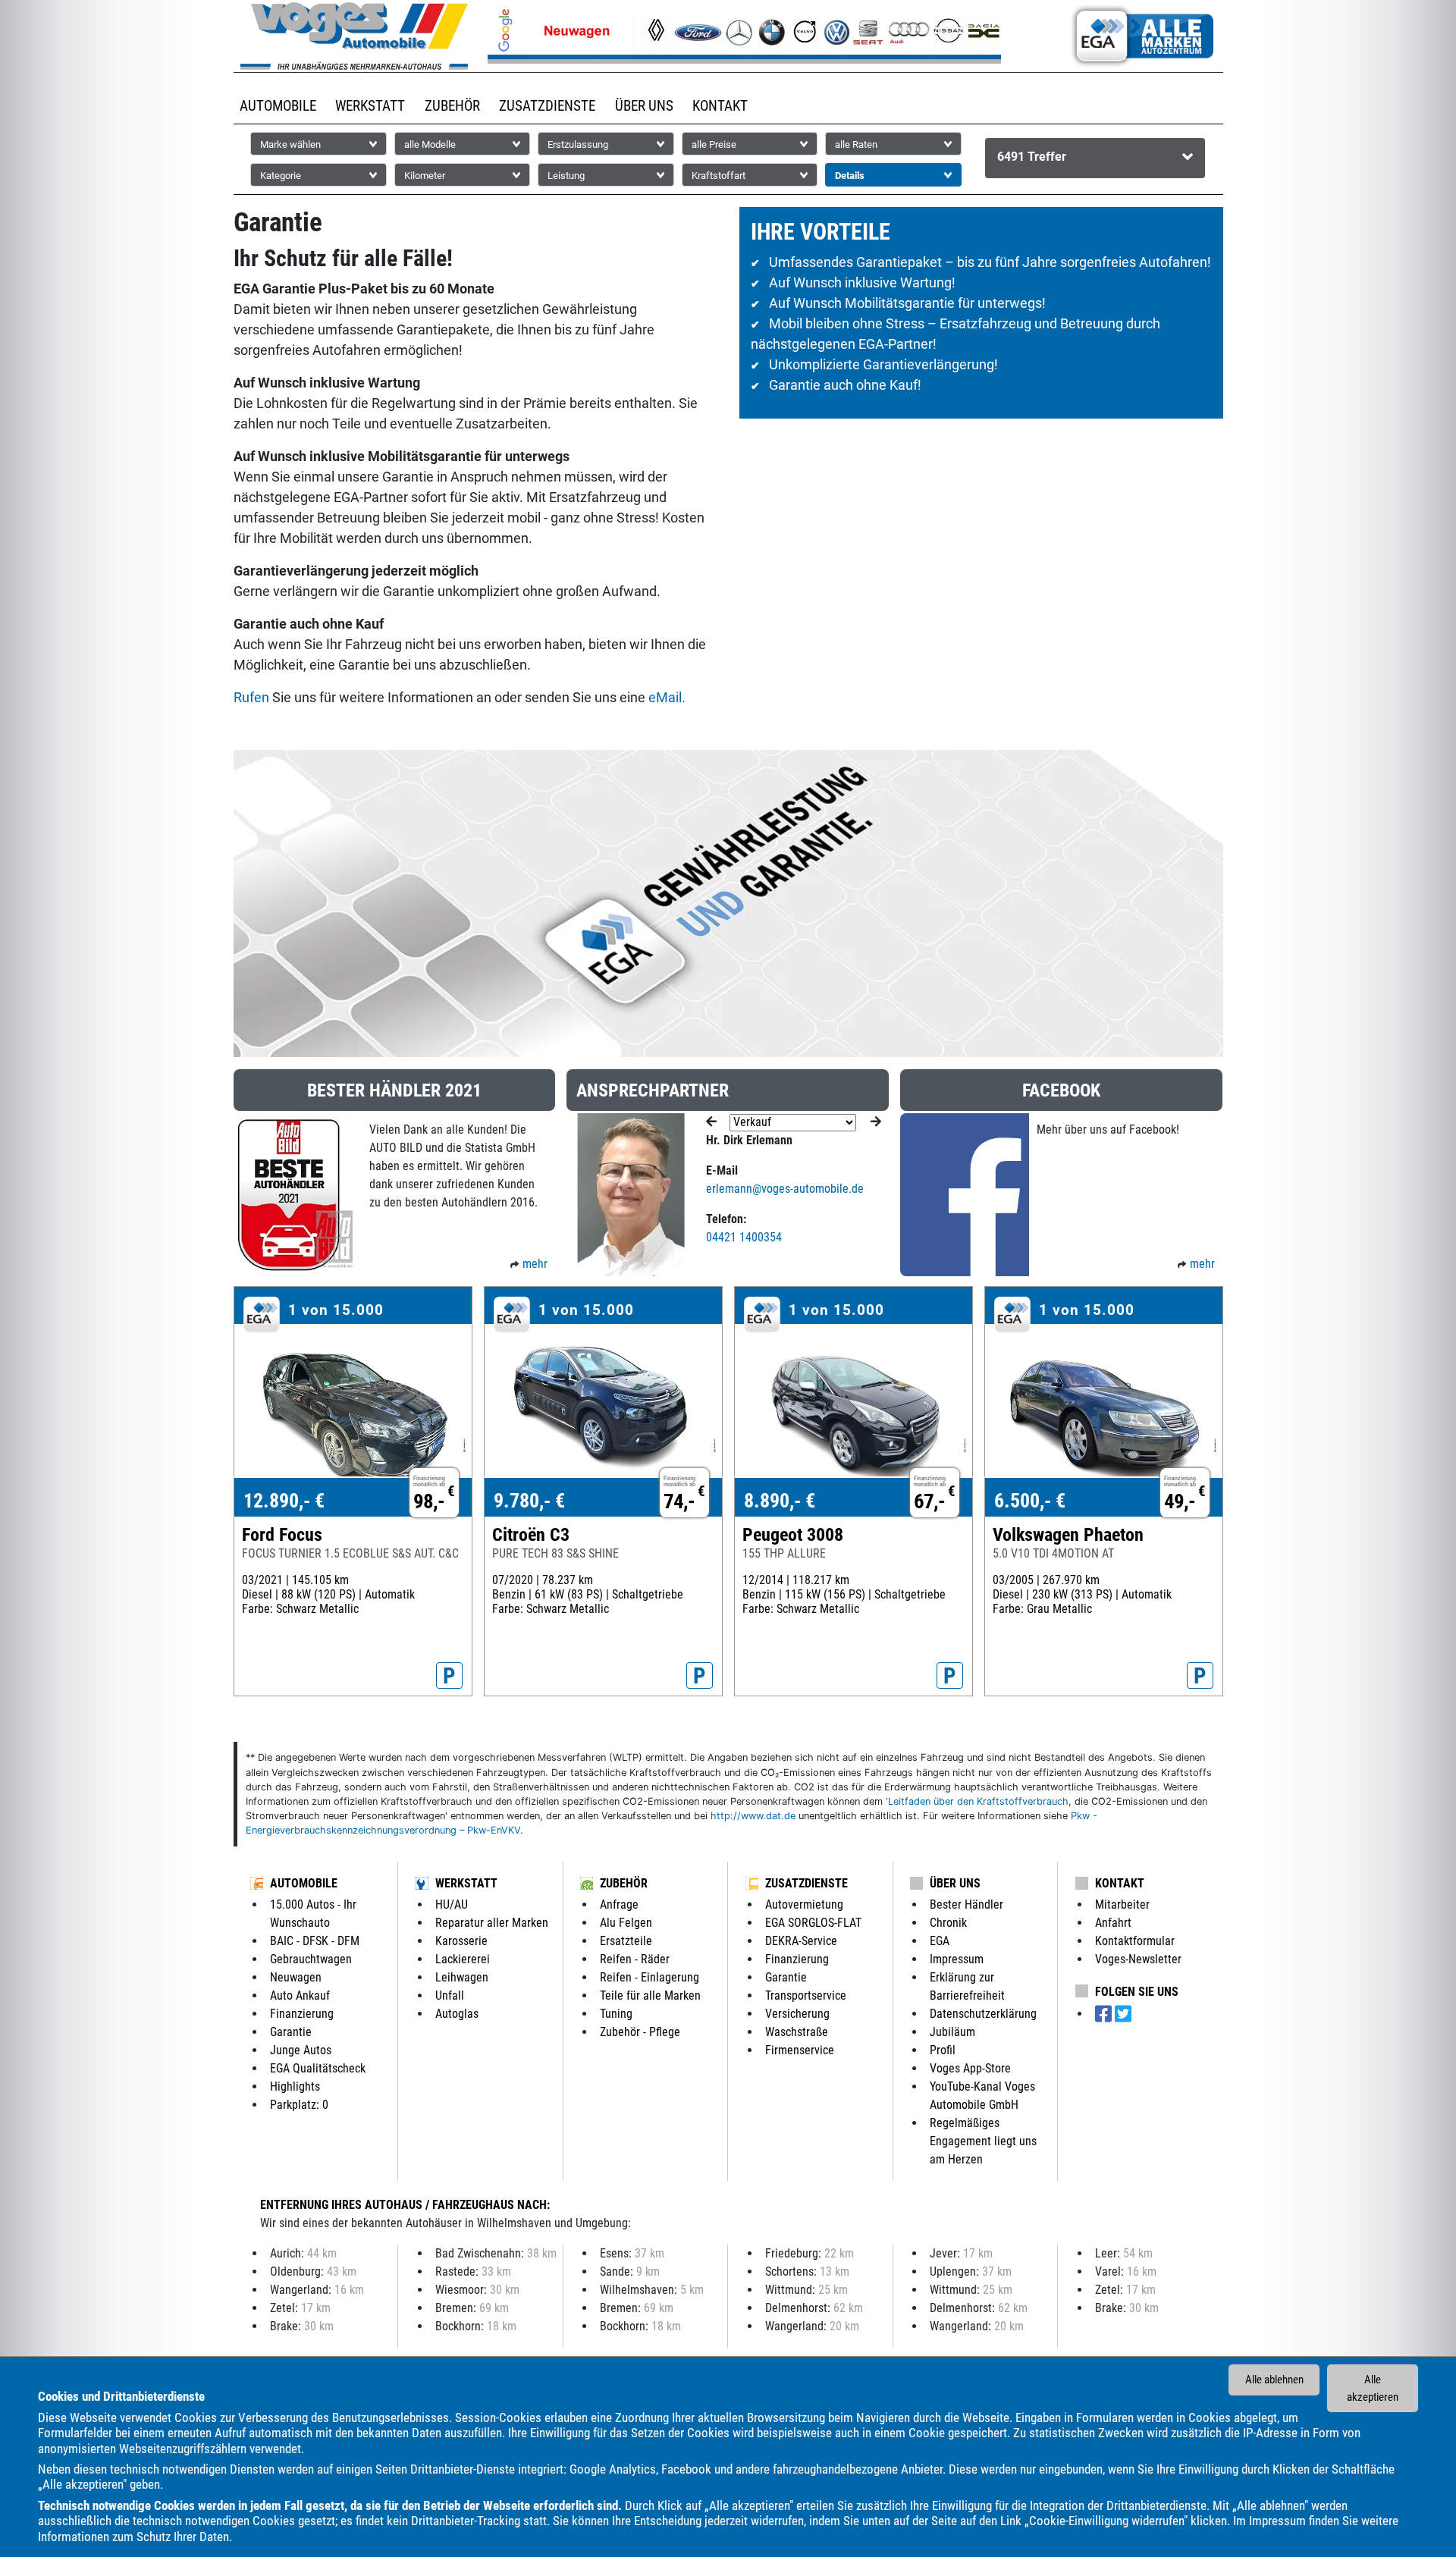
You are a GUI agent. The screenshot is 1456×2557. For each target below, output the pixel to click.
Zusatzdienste (806, 1883)
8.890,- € (780, 1501)
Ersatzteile (626, 1941)
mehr (535, 1264)
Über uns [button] (644, 106)
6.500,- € (1030, 1501)
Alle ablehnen (1274, 2380)
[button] (1095, 158)
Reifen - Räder (635, 1959)
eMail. (667, 697)
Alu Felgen (626, 1923)
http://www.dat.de (753, 1816)
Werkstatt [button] (370, 106)
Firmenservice (800, 2050)
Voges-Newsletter (1138, 1959)
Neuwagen (296, 1977)
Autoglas (457, 2014)
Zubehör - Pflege (640, 2032)
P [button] (449, 1676)
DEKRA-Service (801, 1941)
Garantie (291, 2032)
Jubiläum (952, 2032)
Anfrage (619, 1904)
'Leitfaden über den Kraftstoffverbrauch (977, 1801)
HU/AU (452, 1904)
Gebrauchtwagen (311, 1959)
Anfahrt (1113, 1923)
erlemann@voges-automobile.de (785, 1189)
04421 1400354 (744, 1237)
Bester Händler (966, 1904)
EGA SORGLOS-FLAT (813, 1923)
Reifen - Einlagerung (650, 1977)
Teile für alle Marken (650, 1995)
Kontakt (1120, 1883)
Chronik (948, 1923)
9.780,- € (529, 1501)
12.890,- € (284, 1501)
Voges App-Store (970, 2068)
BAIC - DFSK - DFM (315, 1941)
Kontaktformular (1135, 1941)
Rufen (251, 697)
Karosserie (461, 1941)
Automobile (304, 1883)
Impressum (1277, 2521)
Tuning (616, 2014)
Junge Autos (301, 2050)
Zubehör (624, 1883)
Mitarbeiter (1122, 1904)
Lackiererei (463, 1959)
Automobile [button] (278, 106)
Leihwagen (462, 1977)
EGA (940, 1941)
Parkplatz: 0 (299, 2105)
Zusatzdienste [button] (547, 106)
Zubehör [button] (452, 106)
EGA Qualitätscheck (318, 2068)
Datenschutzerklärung (983, 2014)
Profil (943, 2050)
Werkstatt (466, 1883)
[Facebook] (1105, 2014)
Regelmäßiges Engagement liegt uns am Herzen (983, 2141)
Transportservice (806, 1995)
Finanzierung (302, 2014)
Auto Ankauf (300, 1995)
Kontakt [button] (720, 106)
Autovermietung (804, 1904)
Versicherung (797, 2014)
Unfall (450, 1995)
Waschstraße (797, 2032)
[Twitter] (1123, 2014)
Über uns (955, 1883)
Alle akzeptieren (1373, 2388)
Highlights (295, 2086)
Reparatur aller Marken (492, 1923)
